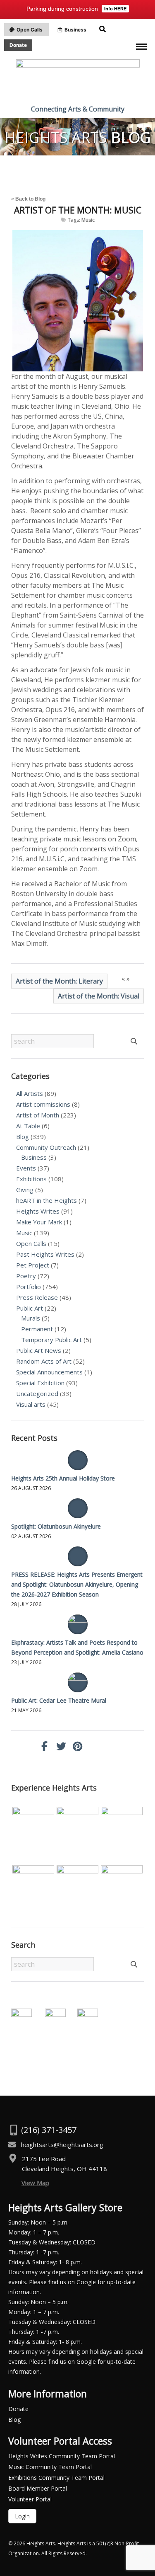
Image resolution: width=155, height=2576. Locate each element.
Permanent (37, 1329)
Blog (23, 1137)
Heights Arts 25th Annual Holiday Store (63, 1478)
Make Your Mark (39, 1222)
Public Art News (39, 1350)
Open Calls (31, 1243)
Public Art (30, 1308)
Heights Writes (38, 1211)
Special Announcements (49, 1372)
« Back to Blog (28, 199)
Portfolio (29, 1287)
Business (34, 1157)
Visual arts (31, 1404)
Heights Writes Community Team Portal (62, 2456)
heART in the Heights (46, 1200)
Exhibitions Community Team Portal (56, 2478)
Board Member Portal (38, 2488)
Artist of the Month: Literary (59, 981)
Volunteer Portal (30, 2499)
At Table (28, 1126)
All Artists (30, 1093)
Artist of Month (38, 1115)
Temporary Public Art (51, 1340)
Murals (31, 1318)
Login (22, 2516)
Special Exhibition (40, 1383)
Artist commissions (43, 1104)
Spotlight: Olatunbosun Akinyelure (56, 1526)
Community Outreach (46, 1147)
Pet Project (33, 1265)
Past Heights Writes (45, 1254)
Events (26, 1168)
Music (88, 220)
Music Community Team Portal (50, 2467)
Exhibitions (31, 1179)
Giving (25, 1190)
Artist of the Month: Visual (99, 996)
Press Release (37, 1297)
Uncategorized (37, 1393)
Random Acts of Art (44, 1361)
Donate (18, 2409)
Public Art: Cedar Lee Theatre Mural (59, 1700)
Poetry (26, 1276)
